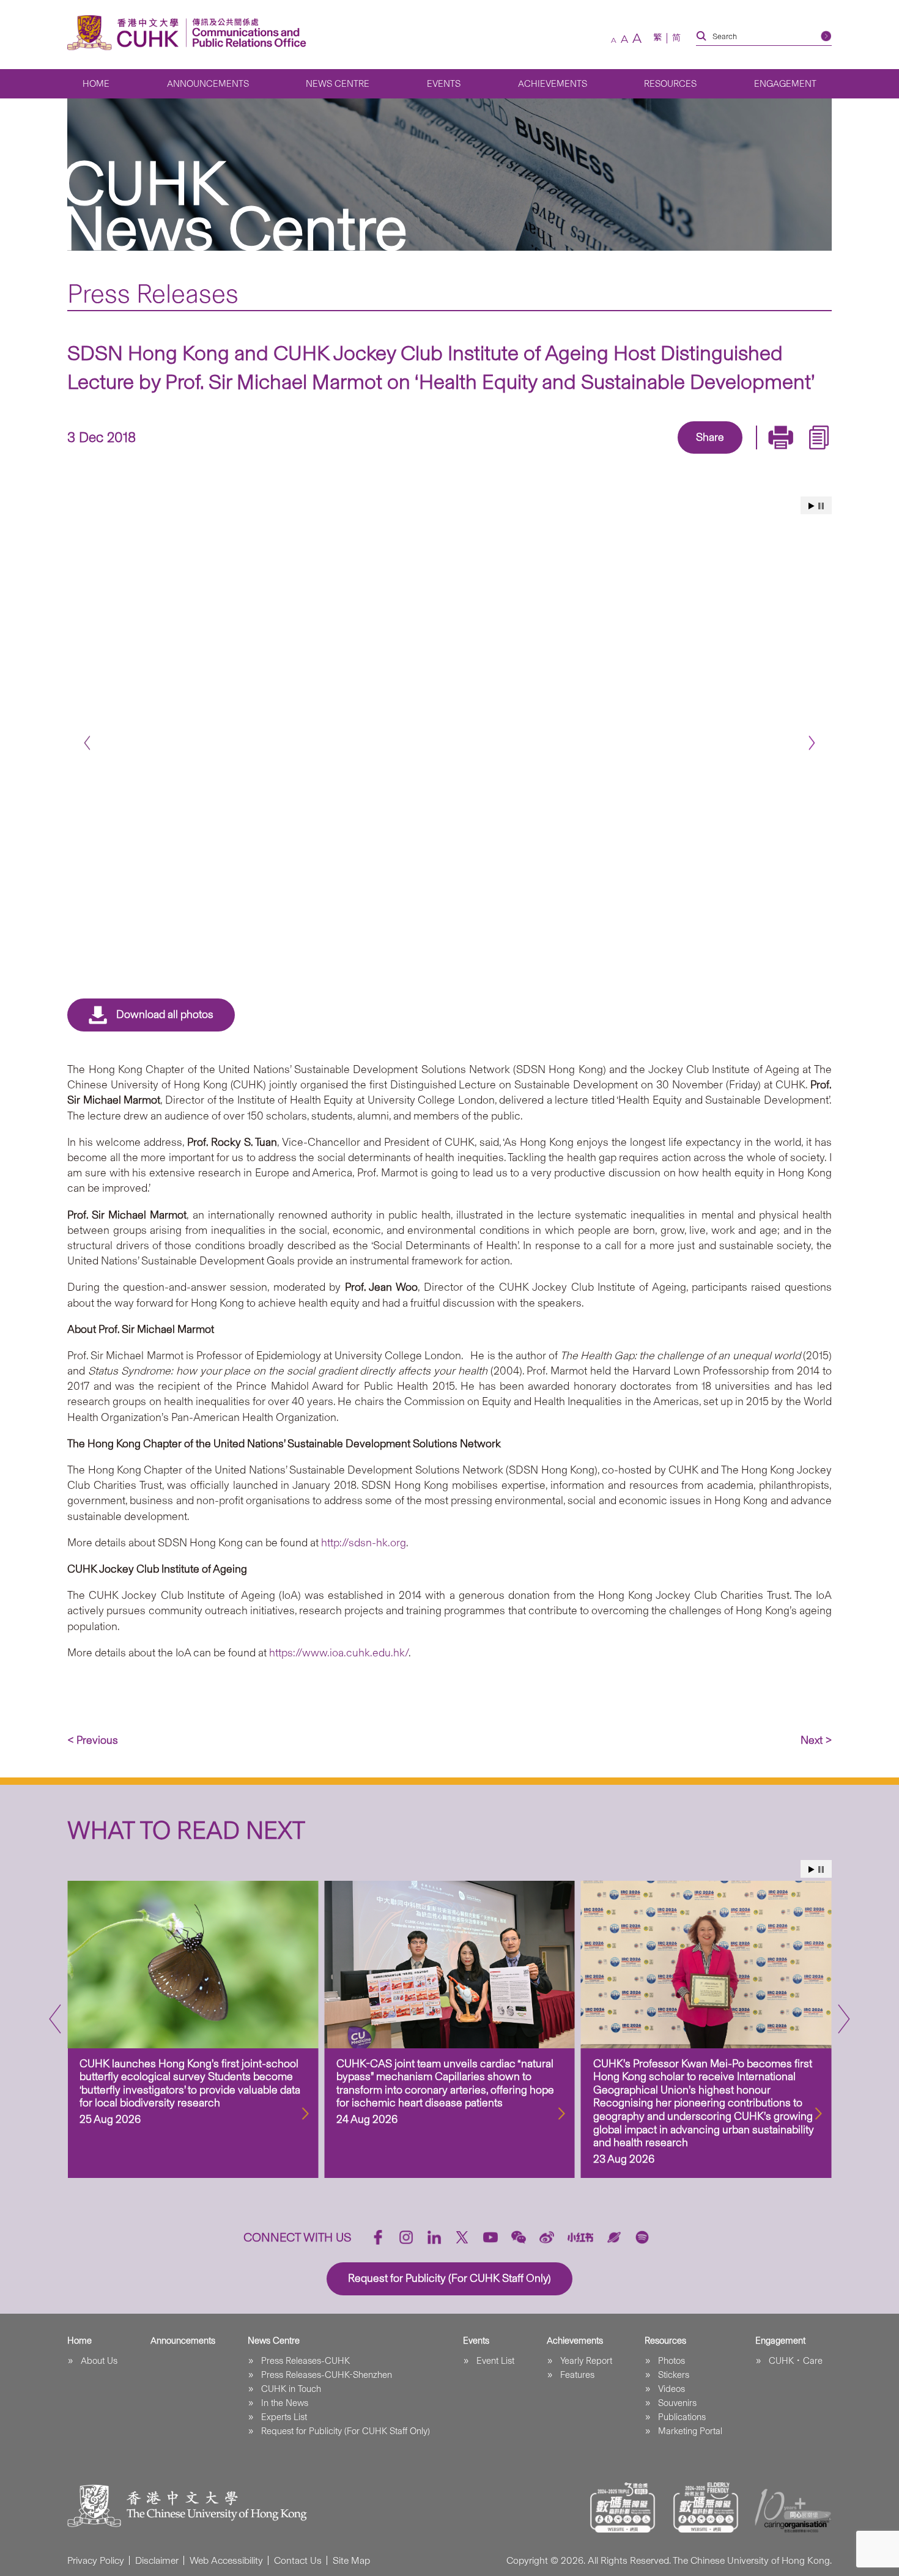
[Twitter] (667, 455)
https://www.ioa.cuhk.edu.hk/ (339, 1653)
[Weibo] (547, 2237)
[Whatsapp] (752, 455)
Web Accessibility (226, 2560)
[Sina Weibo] (723, 455)
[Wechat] (519, 2237)
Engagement (785, 84)
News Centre (338, 84)
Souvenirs (677, 2403)
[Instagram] (406, 2237)
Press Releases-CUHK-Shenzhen (327, 2375)
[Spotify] (642, 2237)
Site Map (351, 2560)
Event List (495, 2361)
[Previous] (87, 743)
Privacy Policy (96, 2560)
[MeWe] (780, 455)
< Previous (93, 1740)
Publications (682, 2417)
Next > (816, 1740)
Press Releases (153, 293)
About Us (99, 2361)
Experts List (284, 2417)
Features (577, 2375)
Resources (670, 84)
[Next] (812, 743)
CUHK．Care (796, 2361)
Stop (821, 506)
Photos (671, 2361)
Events (444, 84)
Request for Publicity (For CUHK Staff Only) (346, 2431)
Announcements (208, 84)
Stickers (674, 2375)
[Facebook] (611, 455)
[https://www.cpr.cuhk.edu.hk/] (246, 33)
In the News (285, 2403)
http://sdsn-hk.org (364, 1543)
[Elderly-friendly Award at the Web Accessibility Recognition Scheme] (706, 2508)
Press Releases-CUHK (305, 2361)
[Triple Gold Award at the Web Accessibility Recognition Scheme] (623, 2508)
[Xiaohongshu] (581, 2237)
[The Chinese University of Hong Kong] (126, 33)
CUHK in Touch (291, 2389)
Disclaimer (157, 2560)
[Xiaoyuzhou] (614, 2237)
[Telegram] (695, 455)
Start (812, 506)
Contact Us (298, 2560)
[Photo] (449, 730)
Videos (671, 2389)
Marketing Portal (690, 2431)
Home (96, 84)
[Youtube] (490, 2237)
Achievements (553, 84)
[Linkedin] (639, 455)
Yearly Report (586, 2361)
